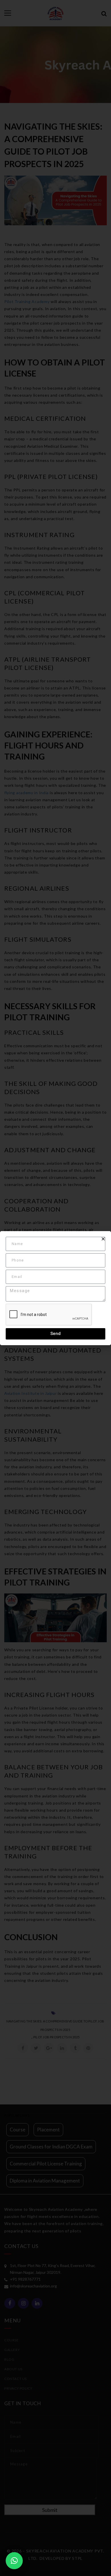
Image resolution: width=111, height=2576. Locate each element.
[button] (14, 2561)
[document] (55, 1288)
